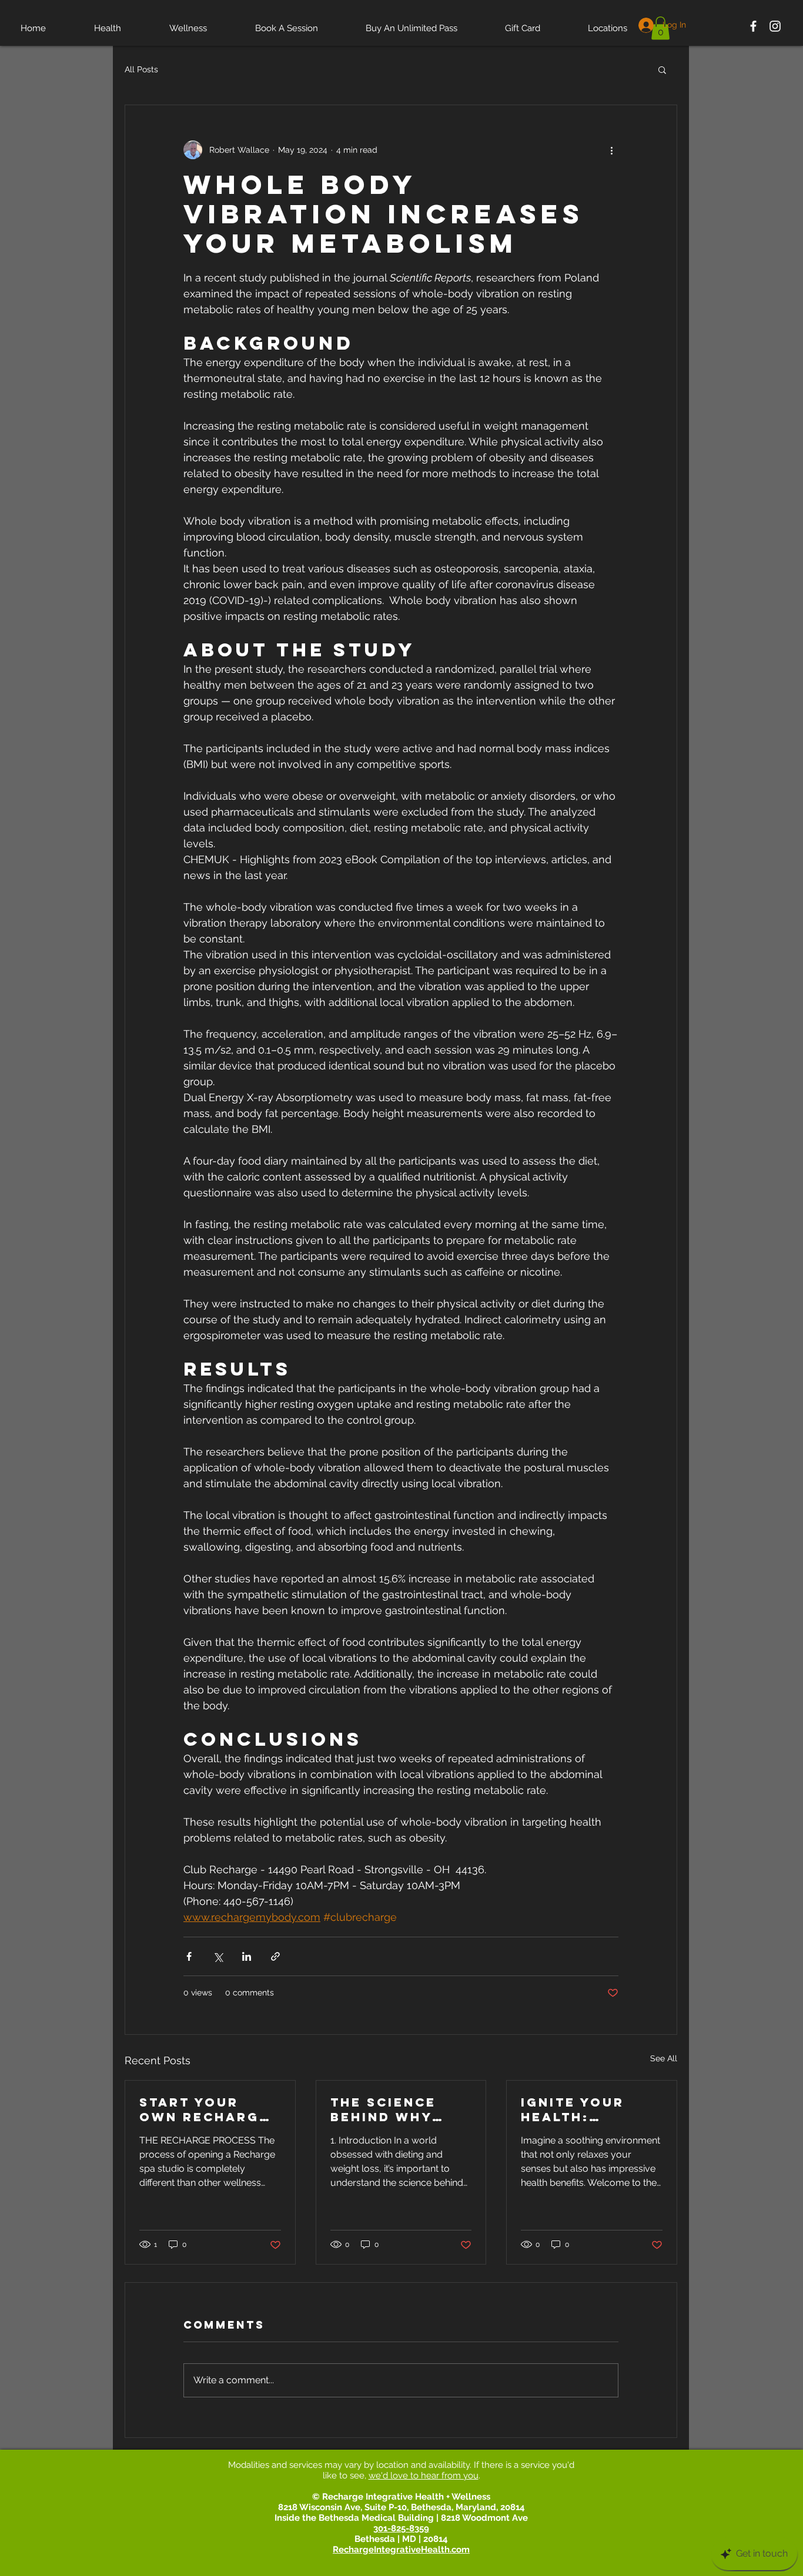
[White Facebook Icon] (753, 26)
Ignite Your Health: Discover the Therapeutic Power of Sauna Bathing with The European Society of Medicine (586, 2109)
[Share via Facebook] (189, 1956)
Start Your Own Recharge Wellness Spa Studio (204, 2109)
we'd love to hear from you (424, 2476)
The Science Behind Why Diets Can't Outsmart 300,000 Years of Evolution (393, 2109)
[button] (662, 69)
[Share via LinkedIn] (247, 1956)
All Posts (141, 69)
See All (664, 2058)
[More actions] (611, 150)
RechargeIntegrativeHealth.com (401, 2550)
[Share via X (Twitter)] (218, 1956)
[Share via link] (275, 1956)
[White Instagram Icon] (775, 26)
